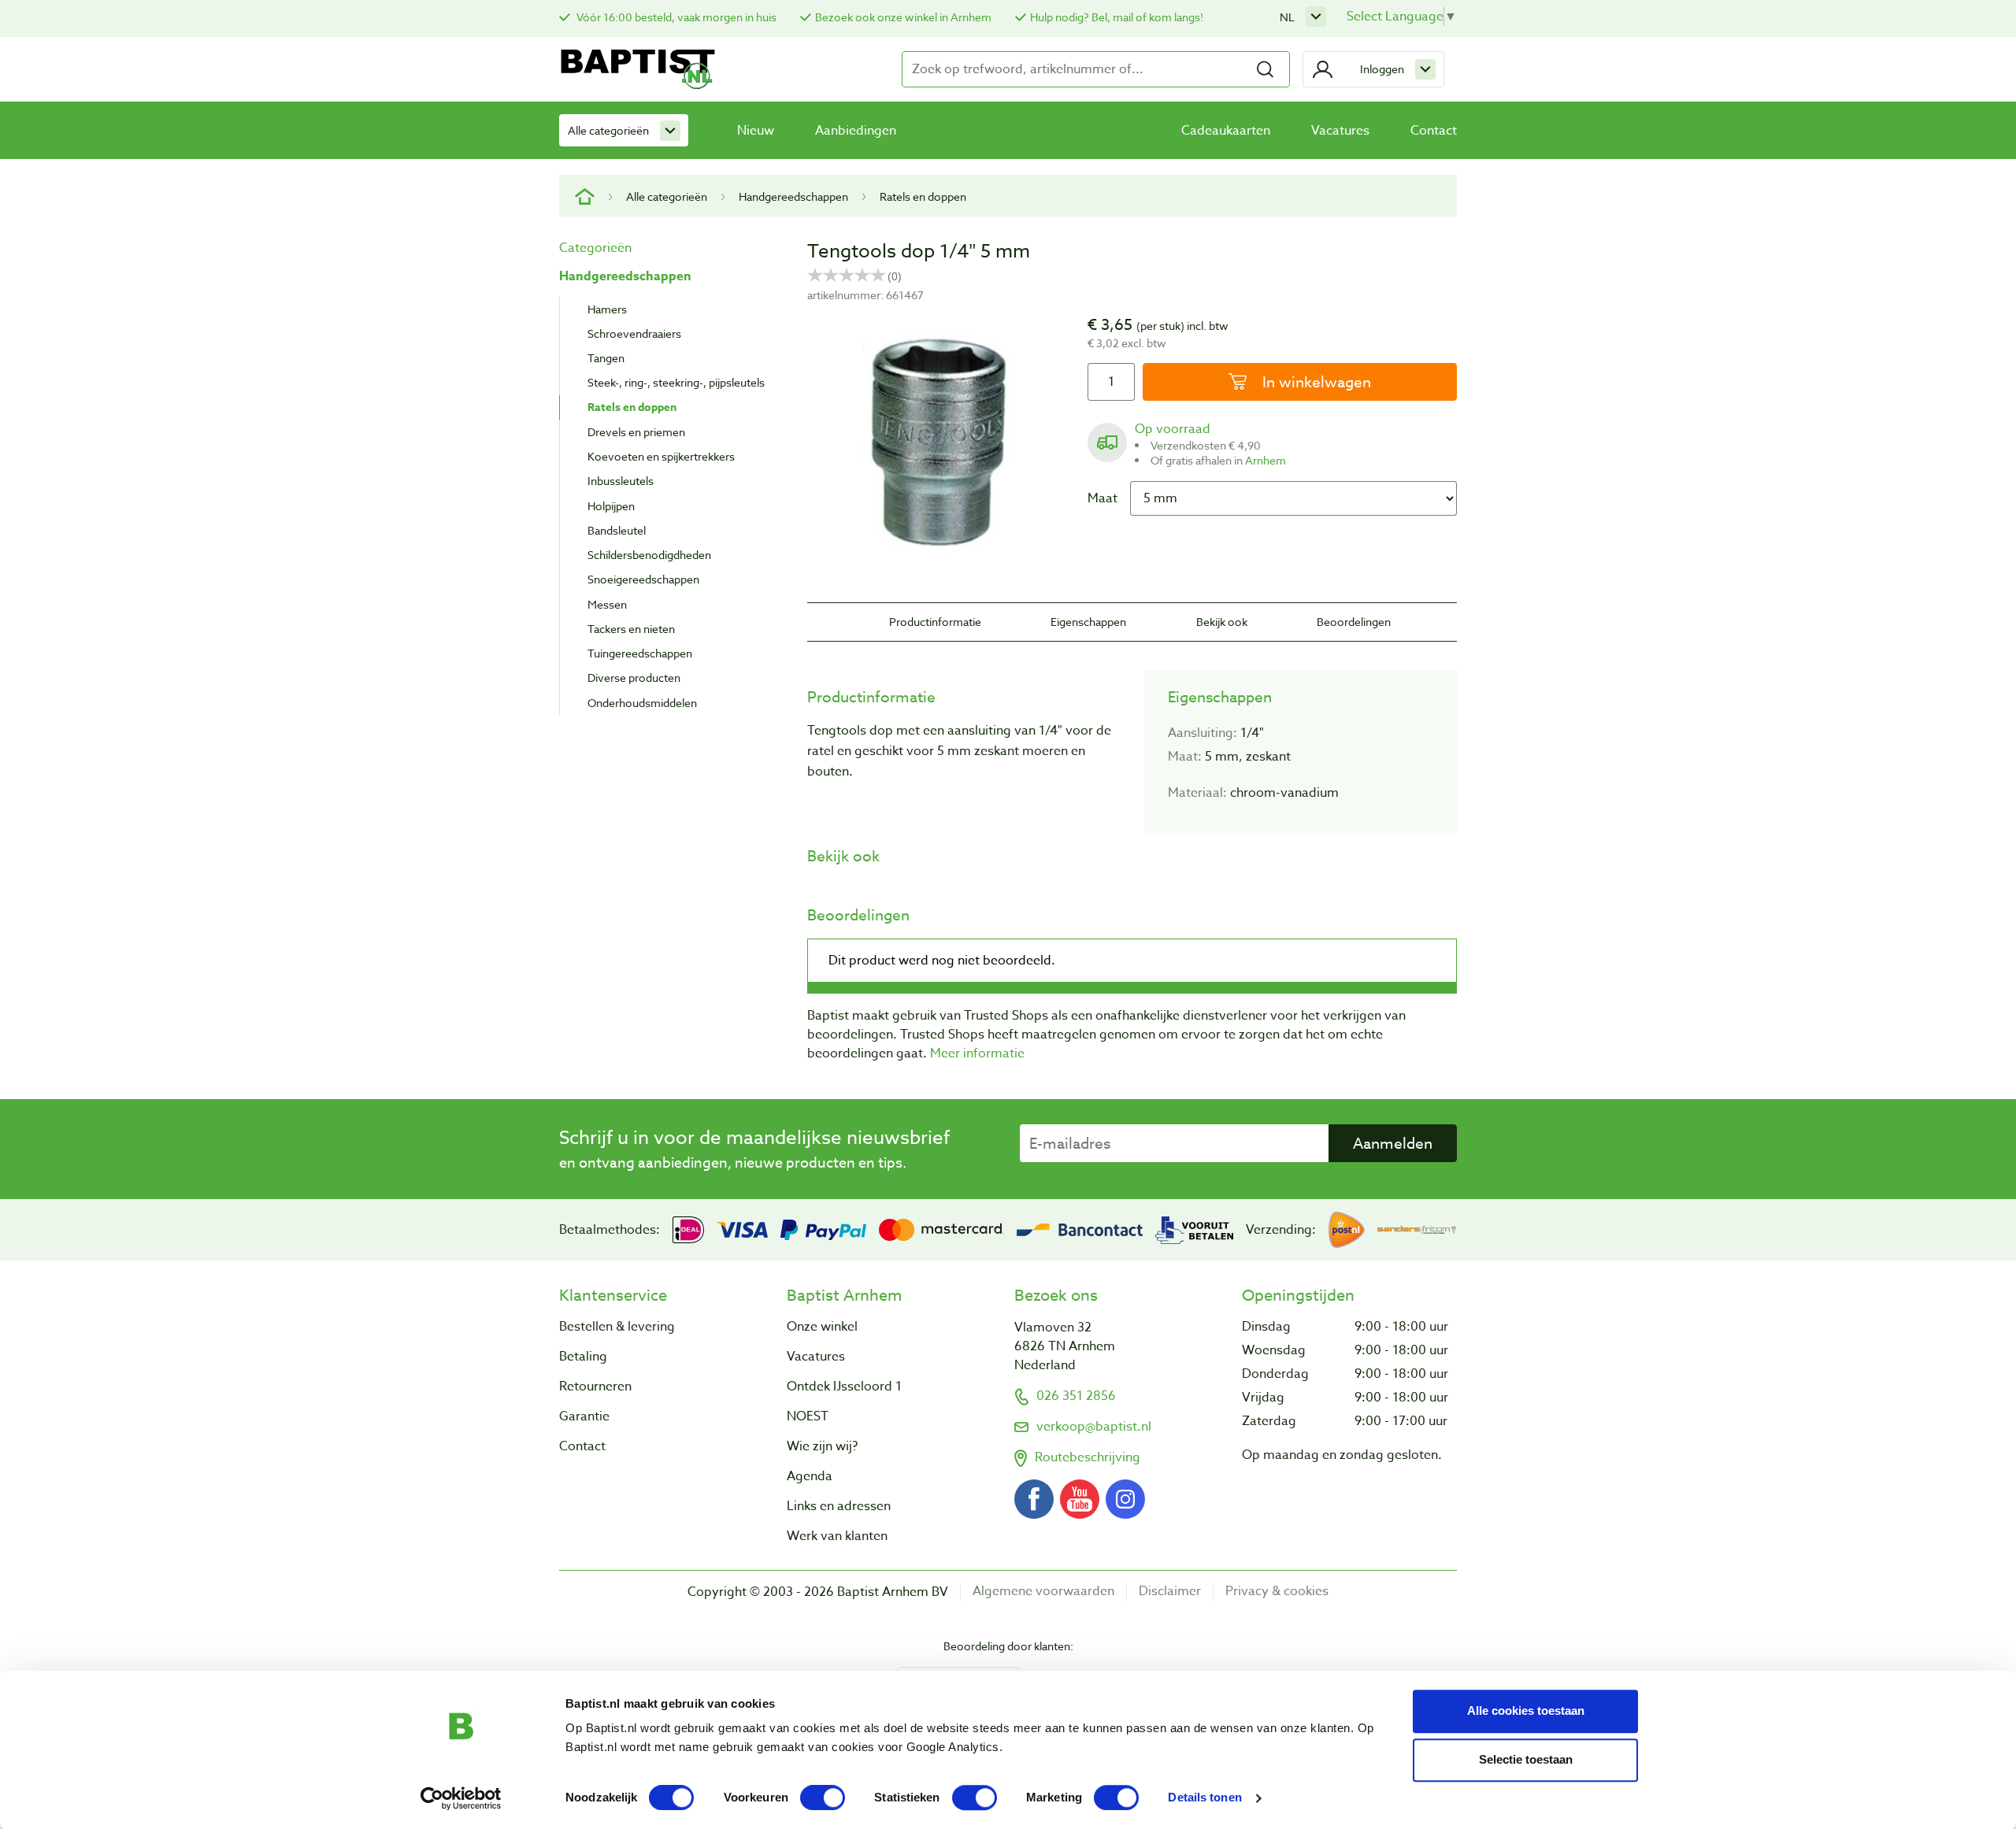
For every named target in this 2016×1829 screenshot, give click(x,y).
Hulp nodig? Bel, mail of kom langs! (1117, 17)
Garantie (584, 1416)
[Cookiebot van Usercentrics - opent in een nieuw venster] (461, 1798)
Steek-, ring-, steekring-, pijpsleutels (676, 382)
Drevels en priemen (636, 432)
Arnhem (1266, 460)
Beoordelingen (1354, 622)
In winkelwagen (1315, 382)
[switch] (823, 1798)
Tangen (606, 358)
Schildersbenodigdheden (649, 555)
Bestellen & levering (617, 1327)
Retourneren (595, 1387)
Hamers (607, 309)
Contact (1434, 131)
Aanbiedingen (856, 131)
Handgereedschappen (793, 196)
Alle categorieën (608, 130)
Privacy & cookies (1277, 1592)
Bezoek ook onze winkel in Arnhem (903, 17)
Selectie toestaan (1526, 1759)
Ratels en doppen (923, 196)
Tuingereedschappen (640, 653)
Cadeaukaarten (1226, 131)
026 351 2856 (1076, 1396)
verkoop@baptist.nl (1094, 1427)
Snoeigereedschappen (643, 579)
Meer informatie (977, 1053)
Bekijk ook (1222, 622)
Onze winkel (822, 1327)
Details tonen (1204, 1798)
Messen (607, 604)
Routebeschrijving (1088, 1457)
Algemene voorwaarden (1043, 1592)
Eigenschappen (1088, 622)
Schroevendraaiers (634, 333)
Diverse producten (634, 678)
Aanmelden (1393, 1143)
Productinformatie (935, 622)
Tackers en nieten (631, 629)
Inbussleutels (621, 481)
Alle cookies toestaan (1526, 1711)
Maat (1102, 498)
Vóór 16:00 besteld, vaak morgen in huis (675, 17)
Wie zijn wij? (822, 1446)
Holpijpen (611, 506)
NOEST (808, 1416)
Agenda (810, 1476)
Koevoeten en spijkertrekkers (661, 456)
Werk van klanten (837, 1536)
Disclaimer (1170, 1592)
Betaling (583, 1357)
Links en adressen (839, 1506)
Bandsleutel (617, 530)
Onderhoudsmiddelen (642, 703)
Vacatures (1340, 131)
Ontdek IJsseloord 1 (844, 1387)
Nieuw (756, 131)
